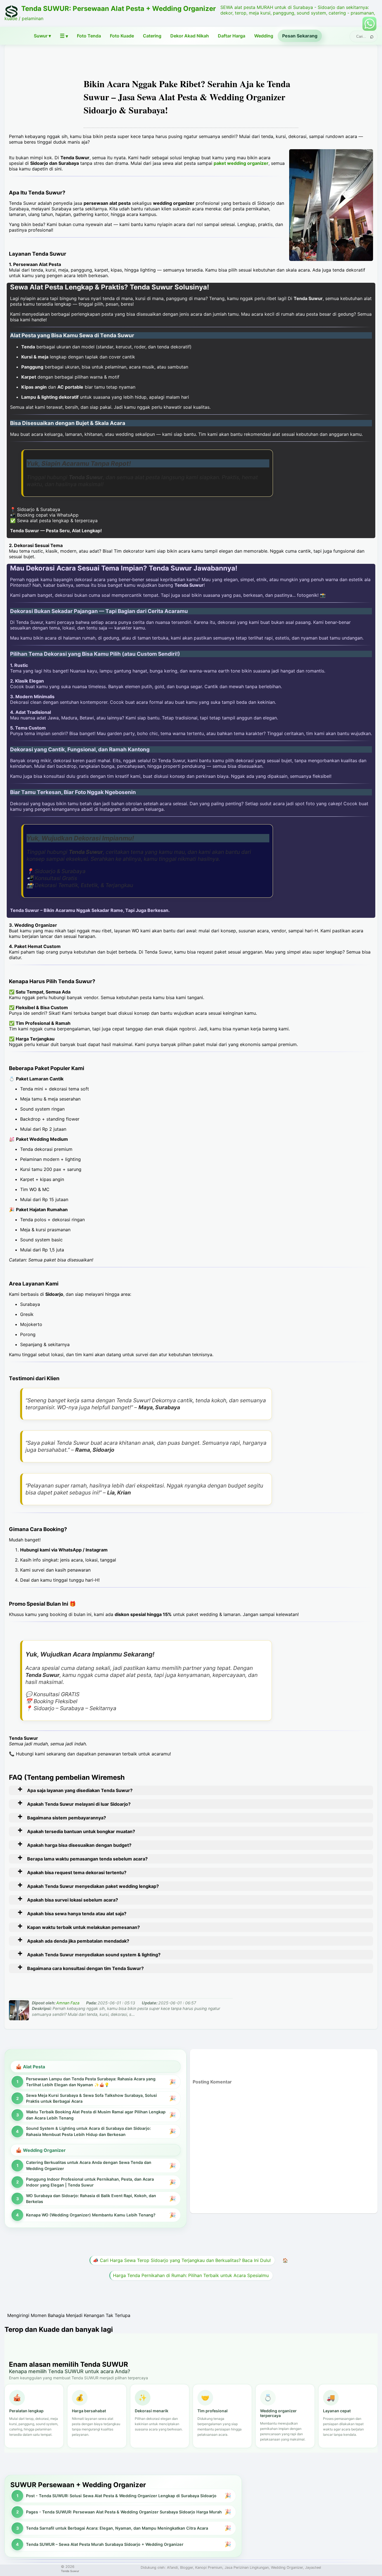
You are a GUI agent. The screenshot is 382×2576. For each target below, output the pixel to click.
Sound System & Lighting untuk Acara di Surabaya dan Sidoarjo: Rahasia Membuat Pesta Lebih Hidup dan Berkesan (88, 2131)
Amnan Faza (68, 2003)
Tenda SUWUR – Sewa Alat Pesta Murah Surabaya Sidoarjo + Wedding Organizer (105, 2544)
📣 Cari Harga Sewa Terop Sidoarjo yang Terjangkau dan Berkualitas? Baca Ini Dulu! (182, 2260)
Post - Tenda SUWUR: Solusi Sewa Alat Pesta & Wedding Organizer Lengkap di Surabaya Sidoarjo (121, 2496)
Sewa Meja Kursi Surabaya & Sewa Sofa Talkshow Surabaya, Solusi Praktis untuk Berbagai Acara (91, 2098)
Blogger (187, 2567)
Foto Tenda (89, 36)
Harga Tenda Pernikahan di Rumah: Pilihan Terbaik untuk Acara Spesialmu (191, 2275)
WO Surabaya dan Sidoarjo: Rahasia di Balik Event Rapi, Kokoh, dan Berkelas (91, 2199)
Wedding (264, 36)
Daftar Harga (232, 36)
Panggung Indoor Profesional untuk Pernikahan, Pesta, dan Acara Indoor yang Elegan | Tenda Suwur (90, 2182)
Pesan (300, 36)
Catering (152, 36)
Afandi (172, 2567)
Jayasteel (313, 2567)
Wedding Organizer (44, 2150)
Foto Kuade (122, 36)
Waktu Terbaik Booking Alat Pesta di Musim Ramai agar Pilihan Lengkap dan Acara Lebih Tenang (96, 2115)
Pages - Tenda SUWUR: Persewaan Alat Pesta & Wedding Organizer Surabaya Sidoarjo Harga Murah (124, 2512)
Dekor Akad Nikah (190, 36)
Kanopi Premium (209, 2567)
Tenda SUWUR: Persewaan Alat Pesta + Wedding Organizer (119, 9)
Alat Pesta (34, 2067)
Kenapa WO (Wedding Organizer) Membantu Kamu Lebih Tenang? (91, 2215)
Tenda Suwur (70, 2571)
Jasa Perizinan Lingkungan (247, 2567)
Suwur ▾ (42, 36)
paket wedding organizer (241, 163)
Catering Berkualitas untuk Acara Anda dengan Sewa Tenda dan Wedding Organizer (89, 2165)
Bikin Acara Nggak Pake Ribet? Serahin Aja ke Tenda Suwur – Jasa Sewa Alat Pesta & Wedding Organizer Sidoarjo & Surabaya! (187, 97)
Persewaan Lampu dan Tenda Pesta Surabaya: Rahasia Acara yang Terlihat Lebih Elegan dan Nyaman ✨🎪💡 (91, 2082)
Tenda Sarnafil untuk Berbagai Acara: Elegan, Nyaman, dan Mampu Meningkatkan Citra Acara (117, 2528)
